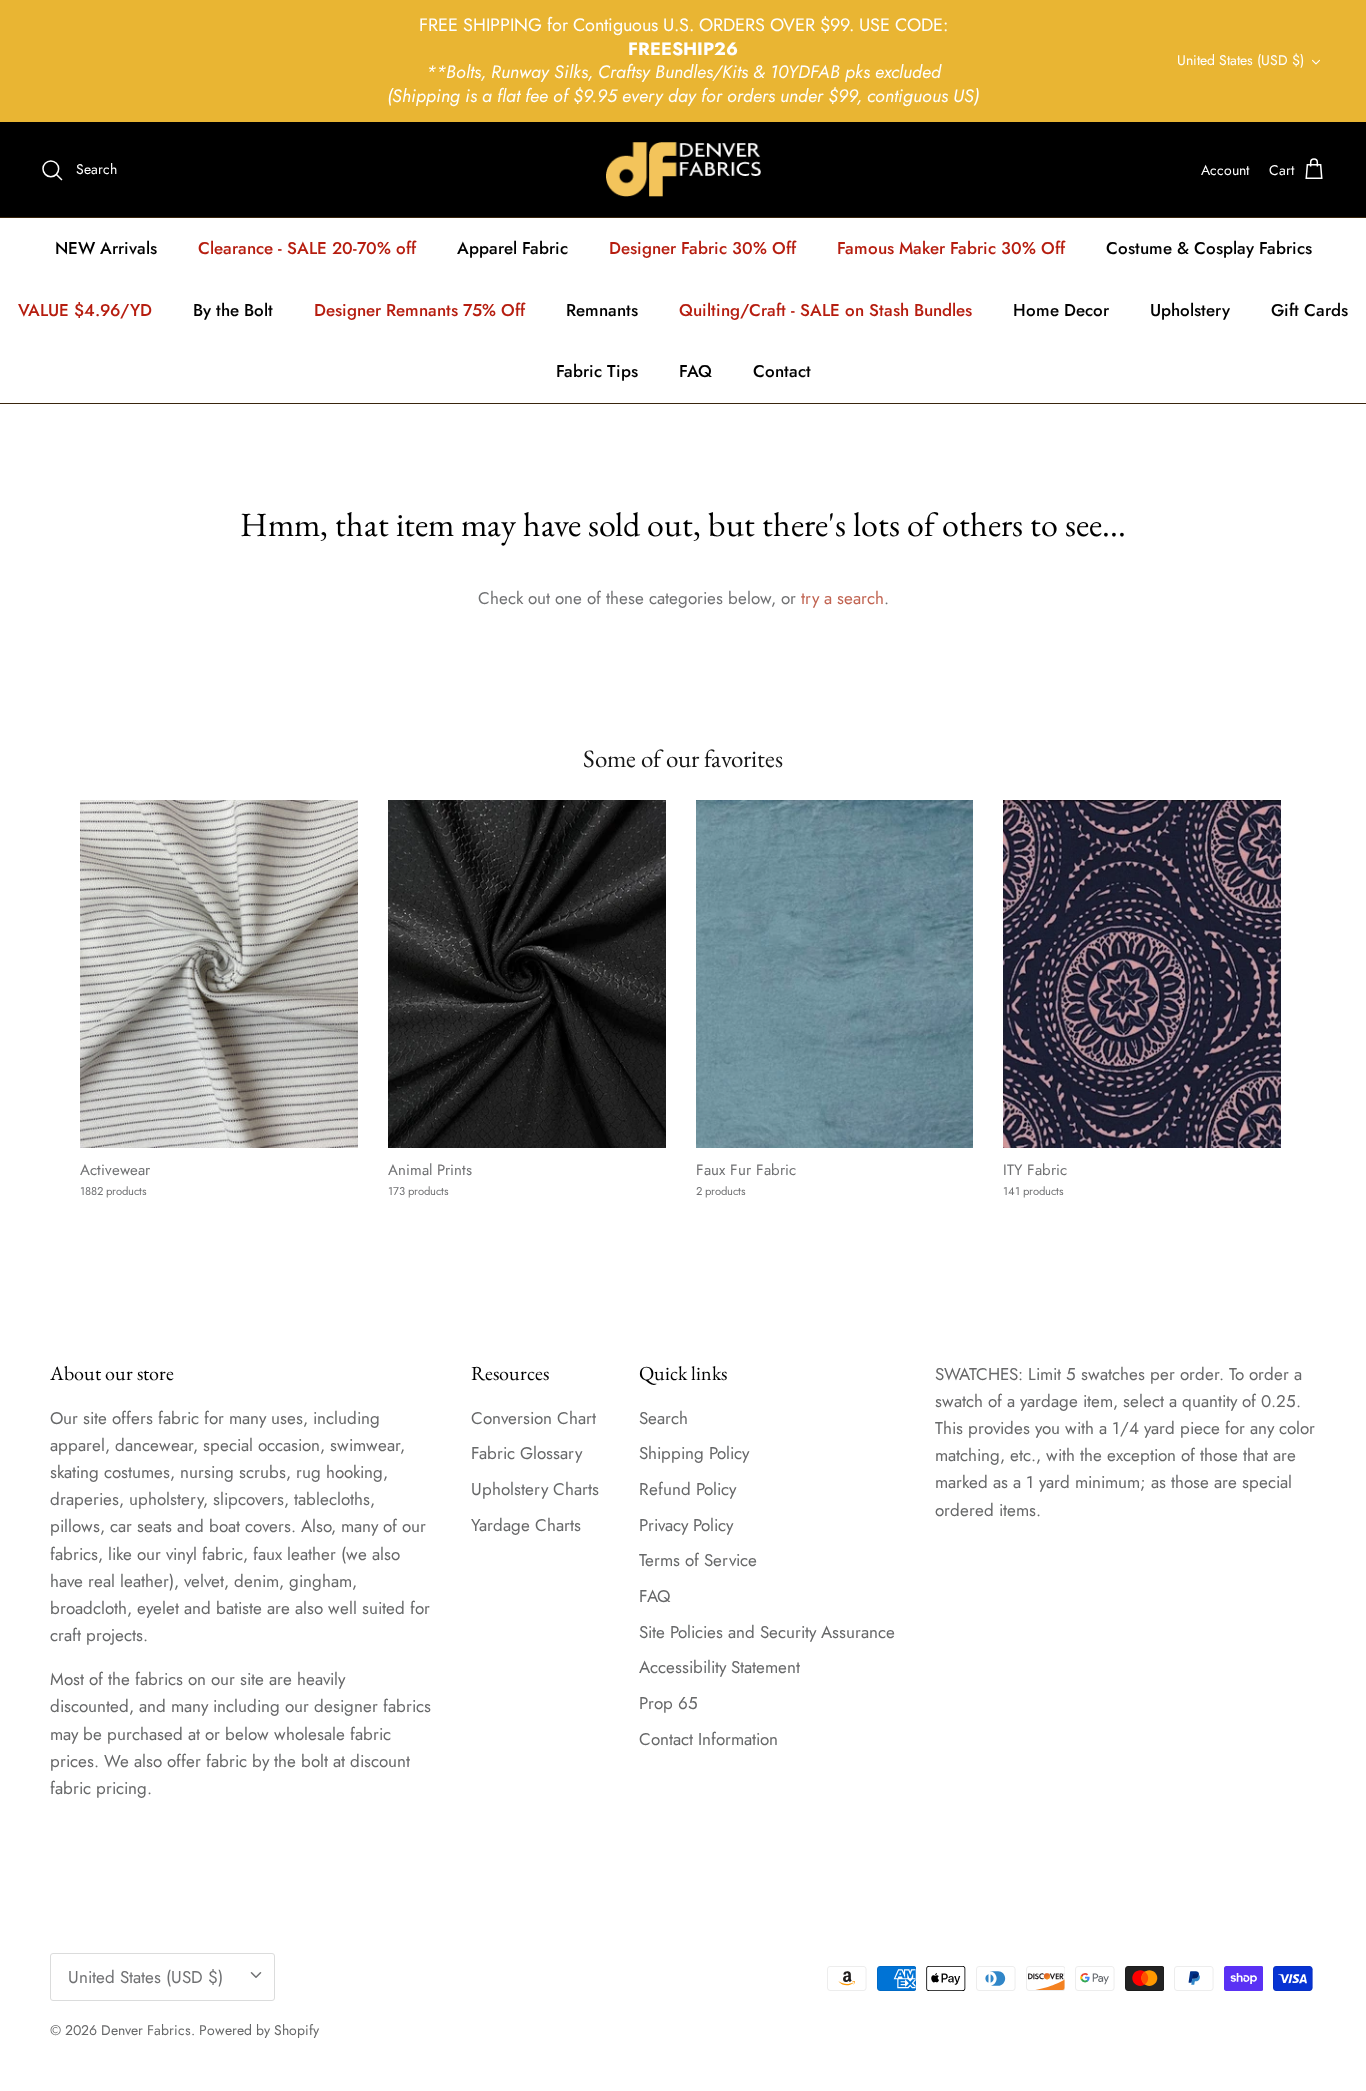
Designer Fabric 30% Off (702, 248)
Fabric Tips (597, 371)
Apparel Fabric (512, 248)
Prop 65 (668, 1703)
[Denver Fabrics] (683, 169)
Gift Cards (1309, 310)
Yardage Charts (526, 1525)
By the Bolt (233, 310)
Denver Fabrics (146, 2030)
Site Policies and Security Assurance (767, 1632)
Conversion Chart (533, 1418)
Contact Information (708, 1739)
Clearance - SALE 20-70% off (307, 248)
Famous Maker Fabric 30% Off (951, 248)
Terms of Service (698, 1560)
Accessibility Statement (719, 1667)
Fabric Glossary (526, 1453)
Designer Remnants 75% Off (419, 310)
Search (663, 1418)
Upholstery (1190, 310)
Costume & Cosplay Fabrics (1209, 248)
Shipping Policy (694, 1453)
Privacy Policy (686, 1525)
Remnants (602, 310)
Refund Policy (687, 1489)
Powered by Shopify (259, 2030)
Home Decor (1061, 310)
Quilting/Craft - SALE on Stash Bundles (825, 310)
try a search (842, 598)
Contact (782, 371)
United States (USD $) (1240, 60)
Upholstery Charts (535, 1489)
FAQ (695, 371)
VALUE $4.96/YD (85, 310)
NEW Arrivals (106, 248)
